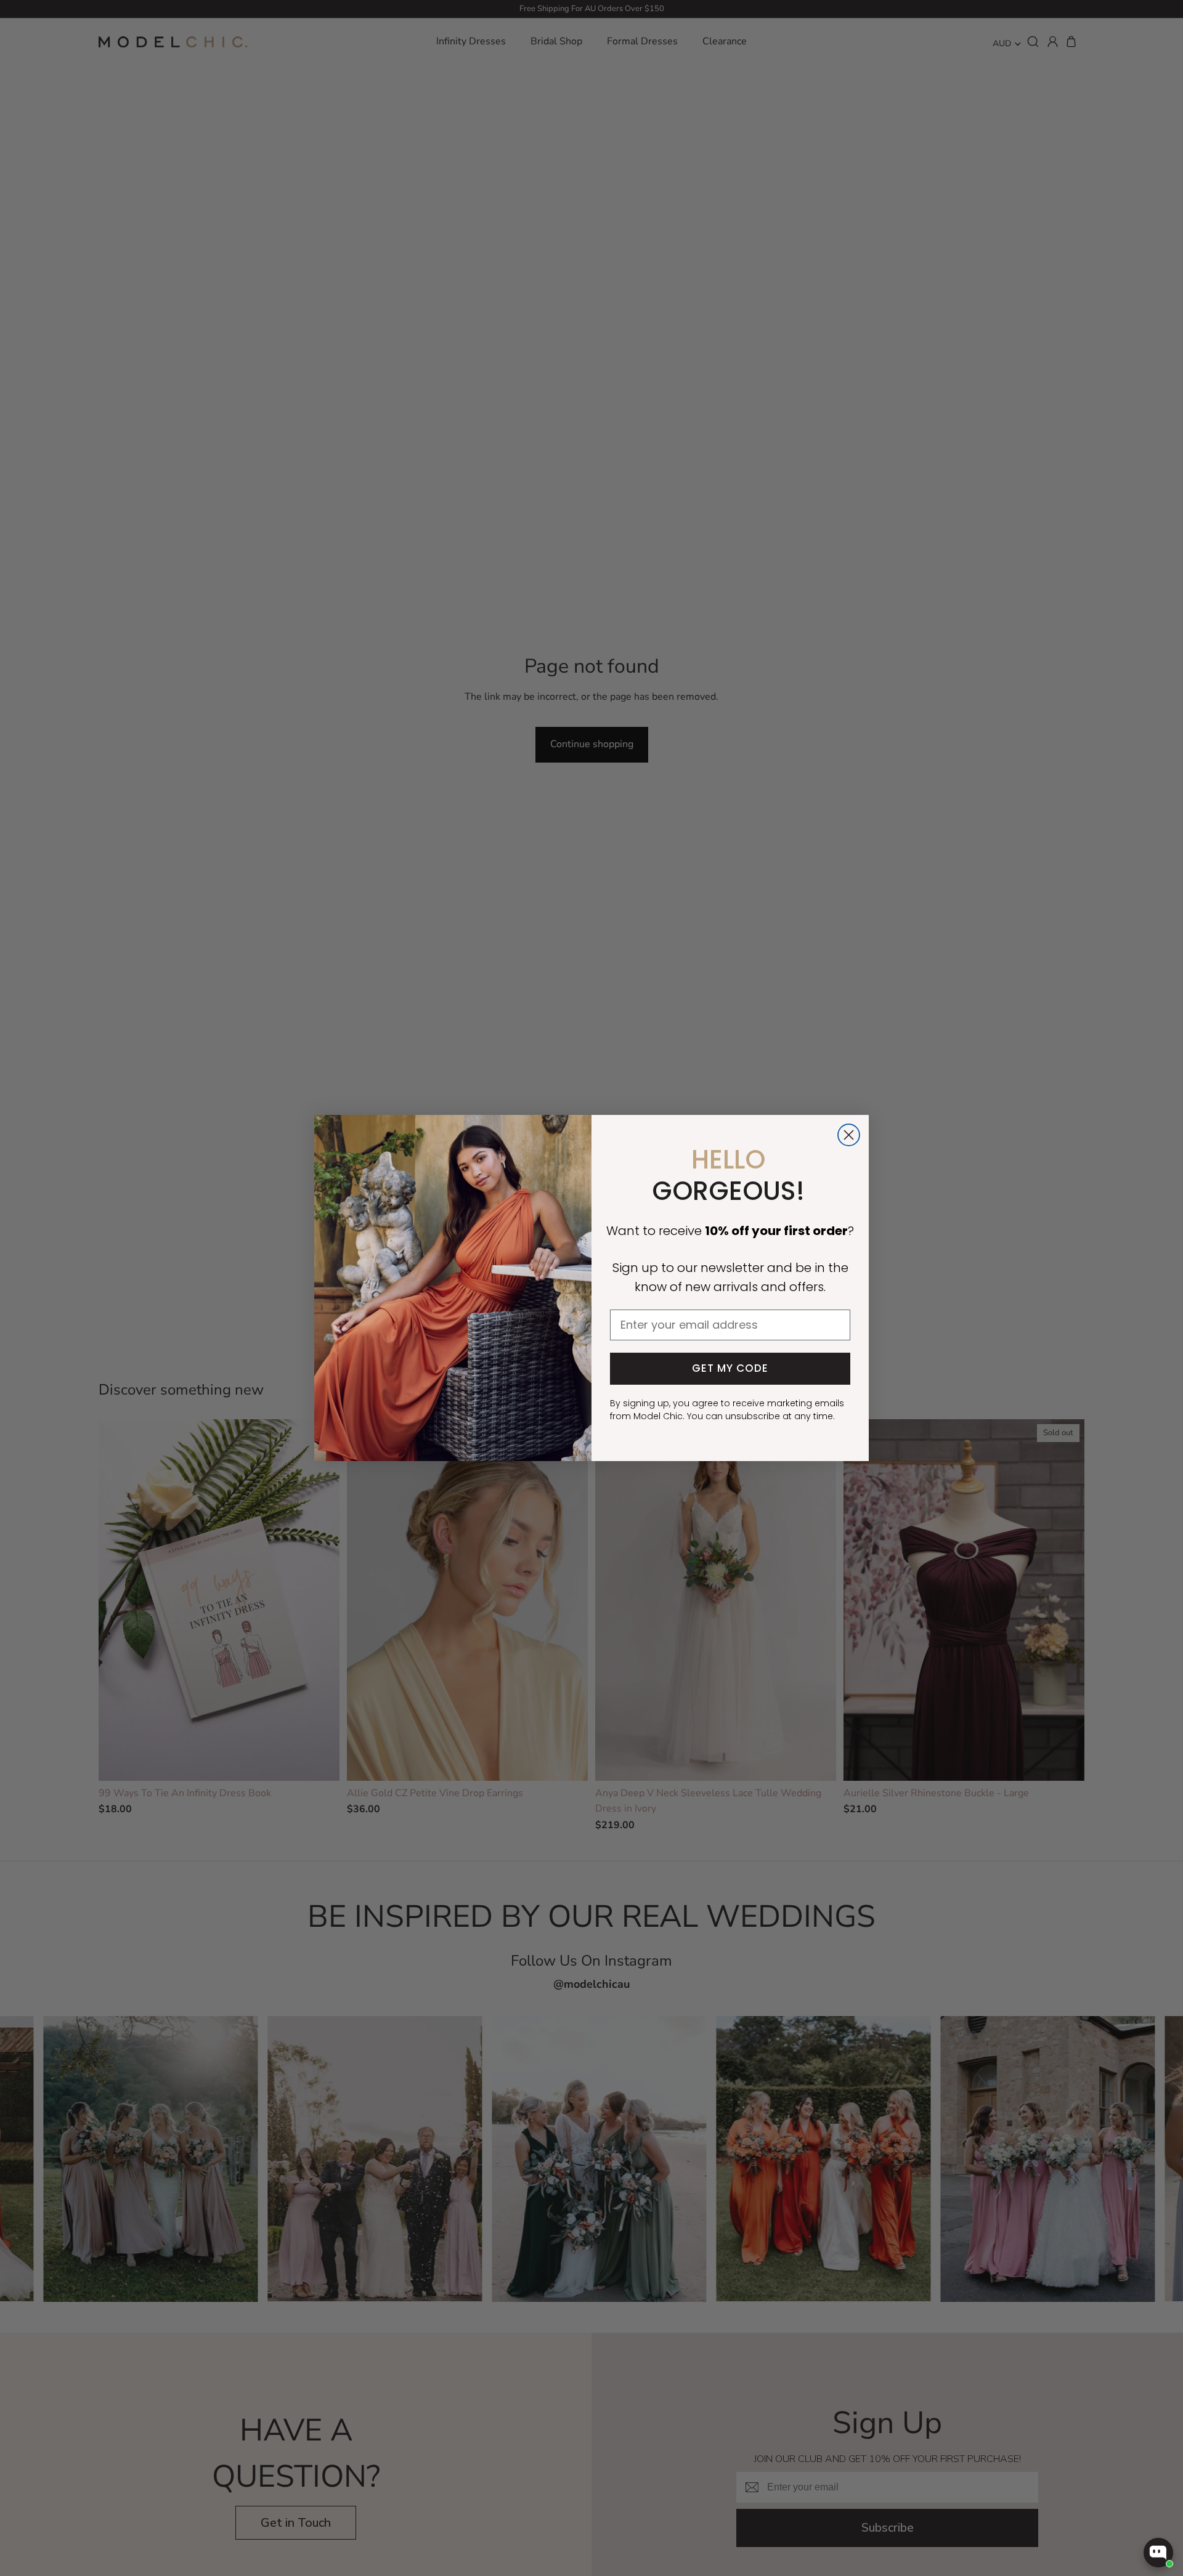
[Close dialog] (849, 1135)
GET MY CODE (730, 1368)
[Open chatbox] (1158, 2553)
